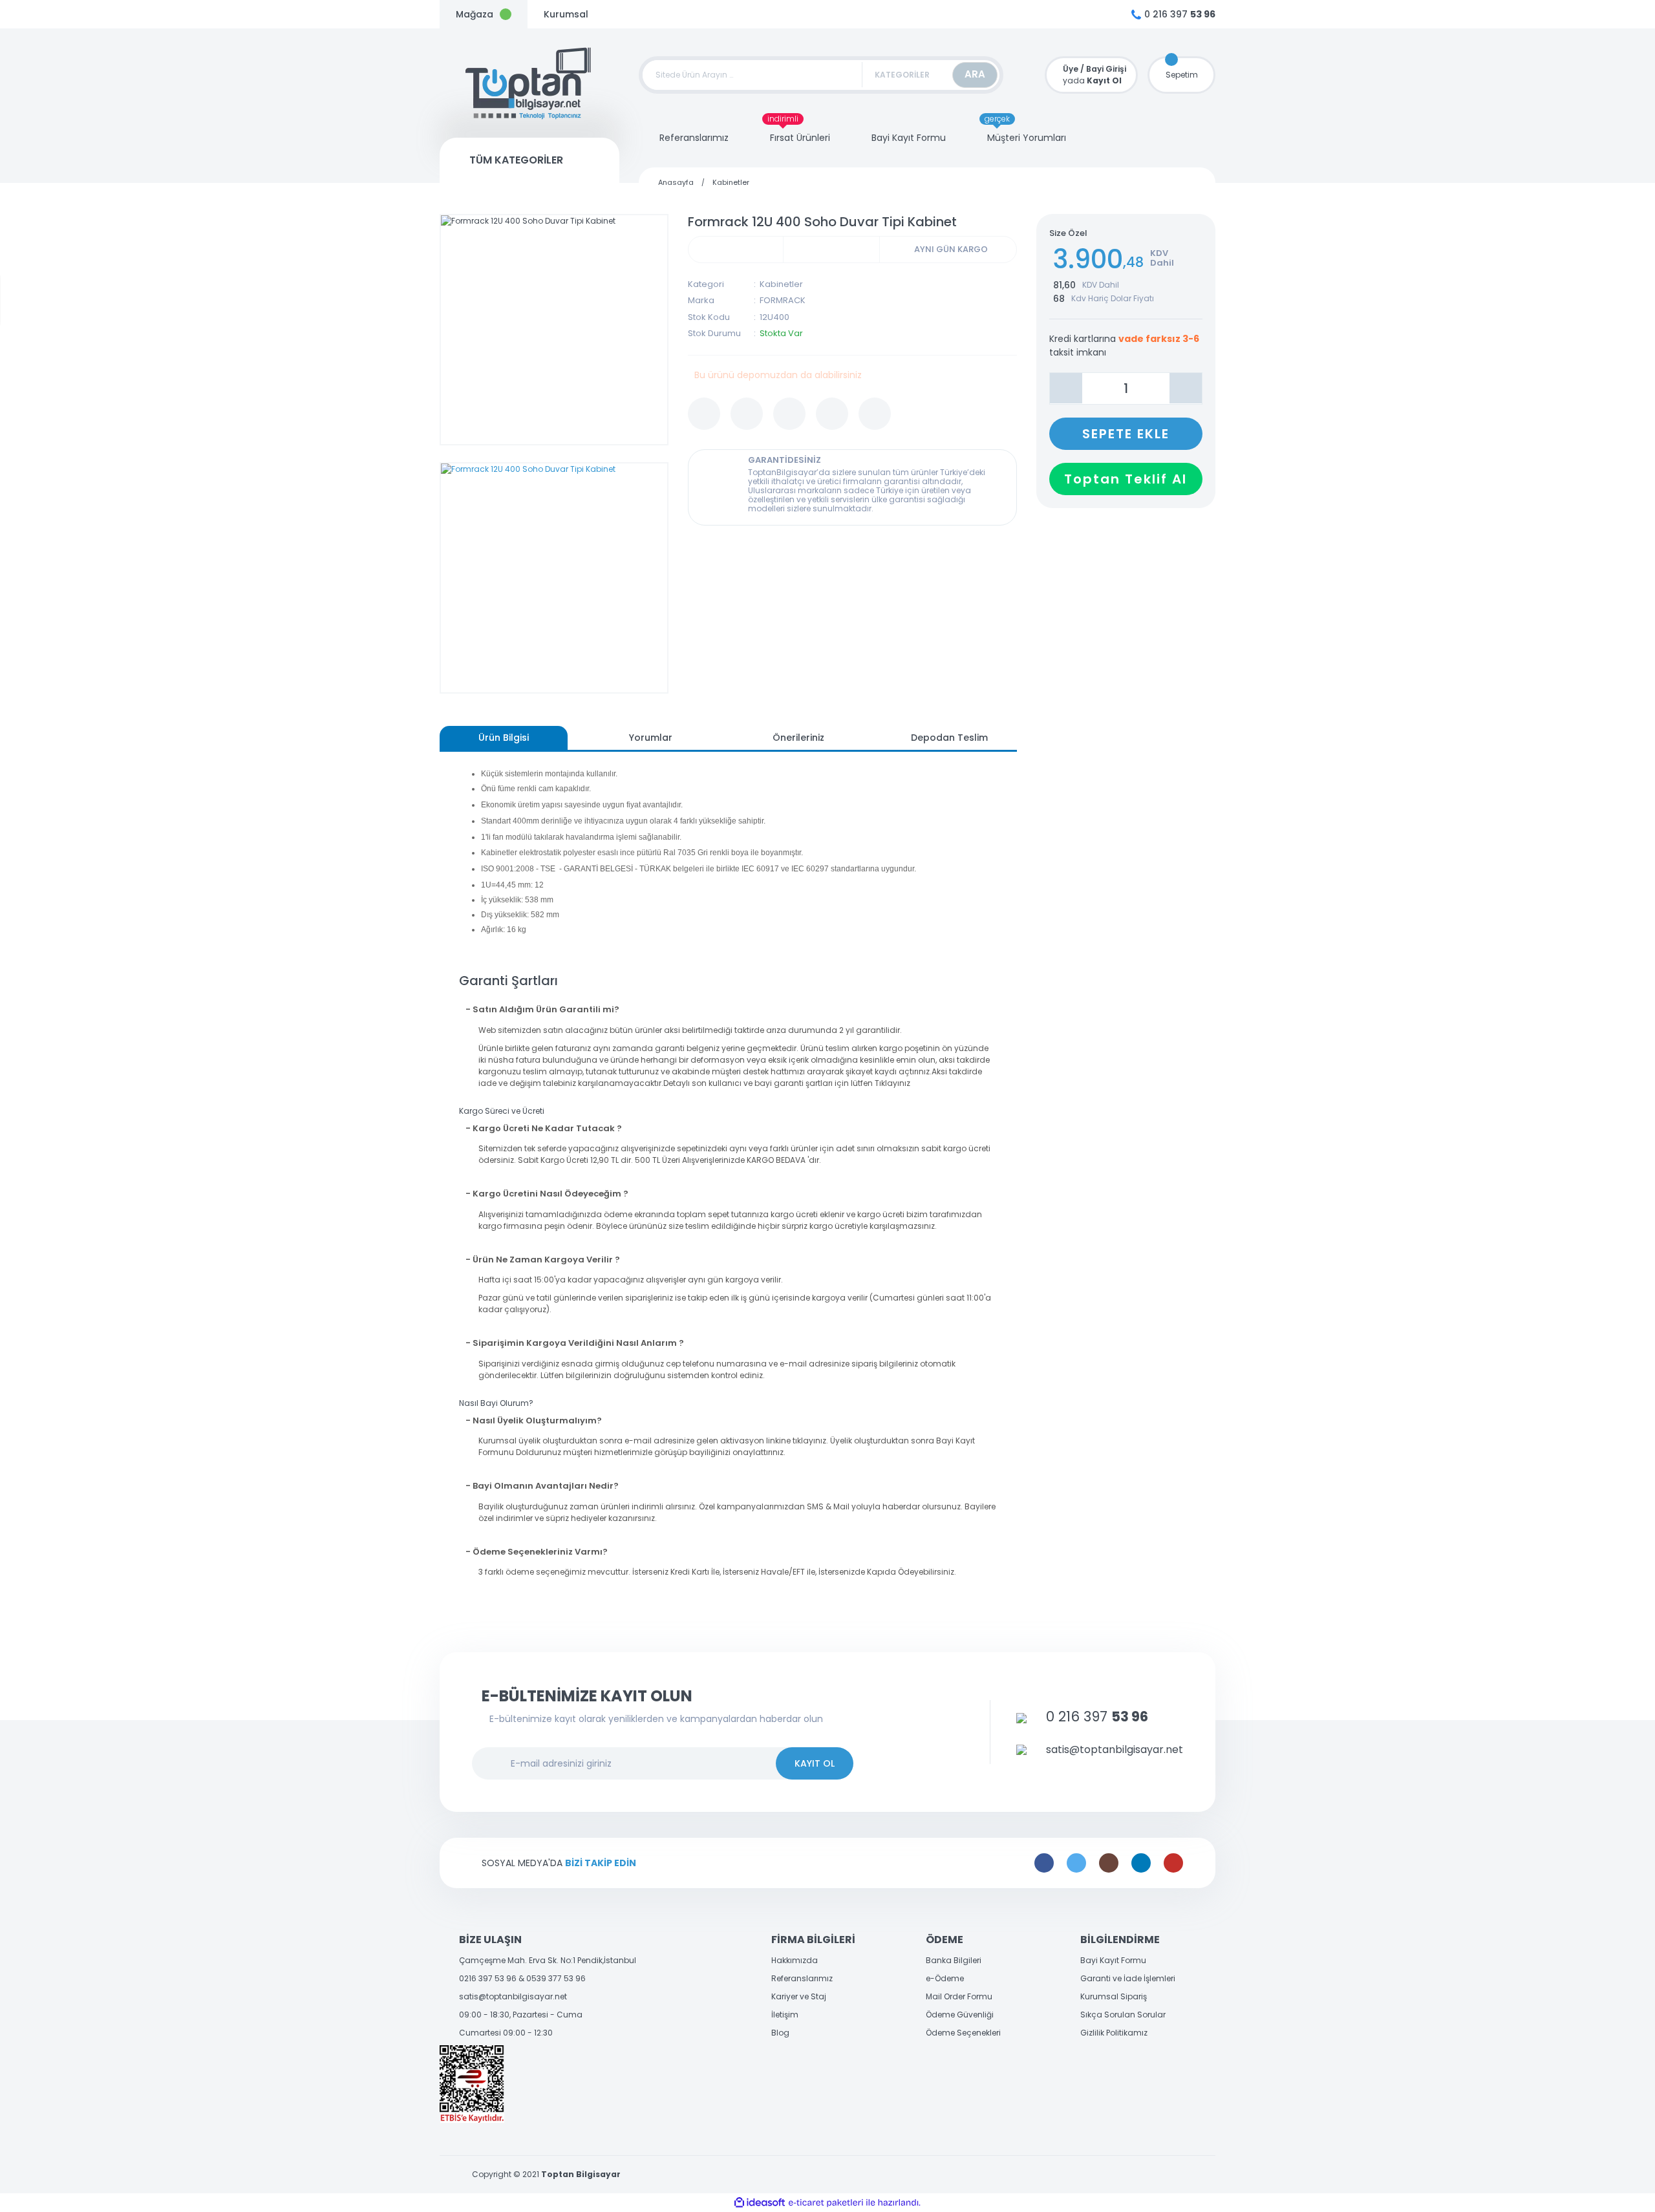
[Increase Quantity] (1186, 388)
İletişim (785, 2015)
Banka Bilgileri (954, 1960)
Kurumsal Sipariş (1114, 1996)
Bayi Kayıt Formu (1113, 1960)
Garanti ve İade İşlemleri (1128, 1978)
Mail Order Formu (959, 1996)
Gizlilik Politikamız (1114, 2033)
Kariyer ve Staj (799, 1996)
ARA (975, 74)
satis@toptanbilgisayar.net (513, 1996)
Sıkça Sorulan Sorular (1123, 2015)
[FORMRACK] (831, 250)
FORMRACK (783, 300)
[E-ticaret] (826, 2203)
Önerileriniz (798, 738)
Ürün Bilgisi (504, 738)
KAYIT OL (815, 1763)
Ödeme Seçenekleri (963, 2033)
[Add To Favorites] (704, 414)
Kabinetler (781, 284)
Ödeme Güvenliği (960, 2015)
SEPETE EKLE (1126, 433)
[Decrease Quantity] (1066, 388)
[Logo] (529, 83)
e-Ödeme (945, 1978)
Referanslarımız (802, 1978)
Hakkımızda (795, 1960)
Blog (780, 2033)
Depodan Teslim (949, 738)
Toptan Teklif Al (1126, 478)
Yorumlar (651, 738)
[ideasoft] (760, 2203)
